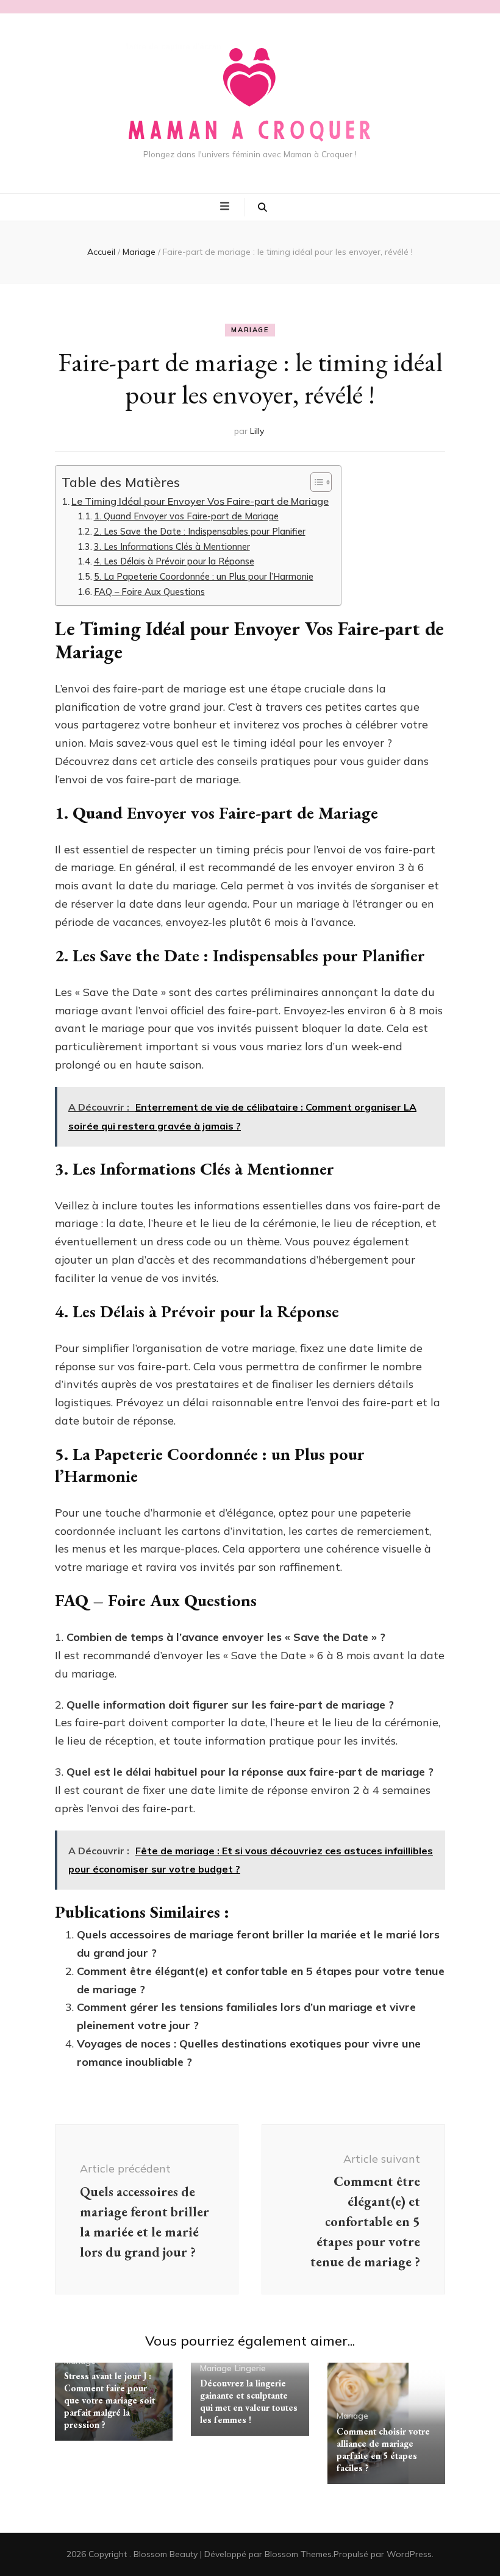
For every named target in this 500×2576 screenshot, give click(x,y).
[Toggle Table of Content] (315, 482)
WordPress (409, 2554)
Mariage (250, 330)
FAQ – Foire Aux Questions (149, 592)
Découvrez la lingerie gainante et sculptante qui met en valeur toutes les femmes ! (249, 2401)
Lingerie (250, 2368)
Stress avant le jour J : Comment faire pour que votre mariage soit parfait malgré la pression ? (109, 2400)
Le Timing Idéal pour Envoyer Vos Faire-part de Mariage (200, 501)
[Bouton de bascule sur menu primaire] (226, 207)
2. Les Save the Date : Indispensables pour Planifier (200, 531)
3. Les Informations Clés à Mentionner (172, 546)
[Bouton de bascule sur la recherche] (262, 207)
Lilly (257, 431)
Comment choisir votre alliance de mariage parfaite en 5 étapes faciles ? (383, 2450)
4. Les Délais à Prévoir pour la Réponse (174, 561)
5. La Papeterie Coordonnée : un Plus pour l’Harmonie (204, 576)
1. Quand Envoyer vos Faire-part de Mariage (186, 516)
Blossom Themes (298, 2554)
